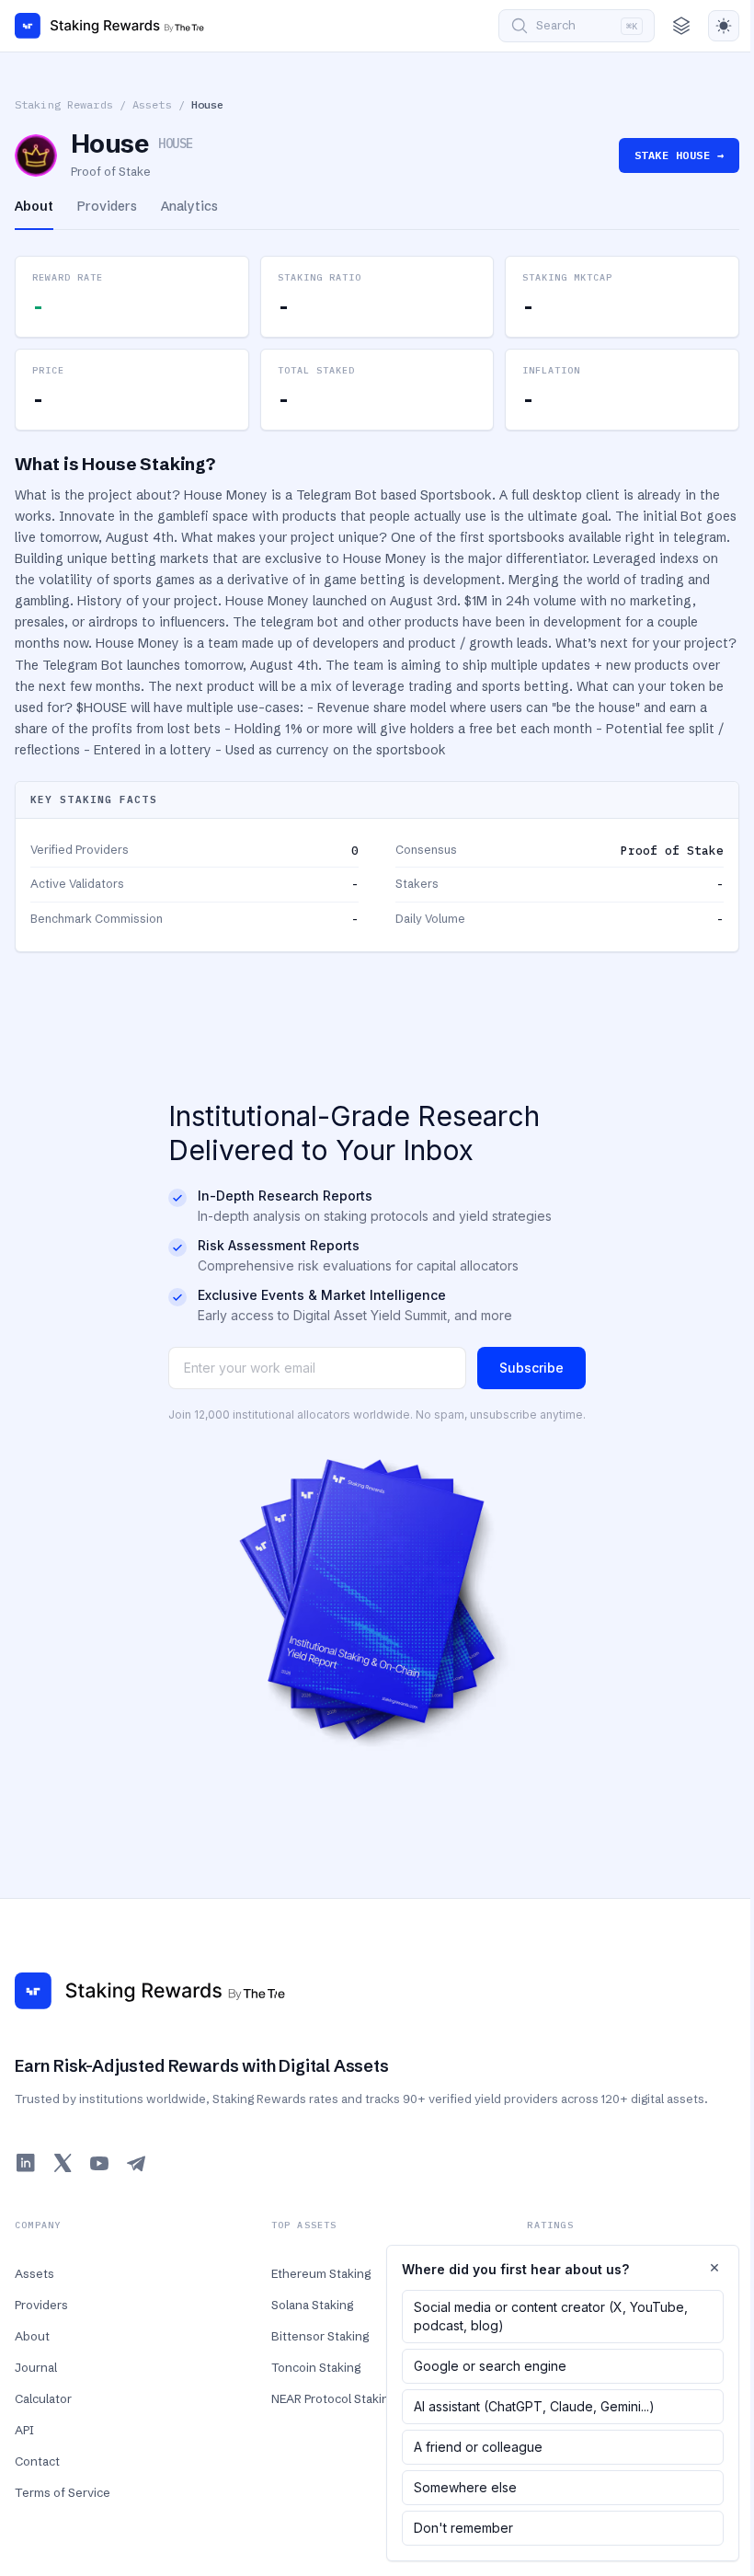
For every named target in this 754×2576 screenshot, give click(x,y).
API (24, 2430)
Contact (37, 2461)
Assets (152, 104)
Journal (36, 2367)
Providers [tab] (107, 206)
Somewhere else (465, 2487)
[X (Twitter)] (63, 2163)
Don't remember (463, 2528)
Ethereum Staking (321, 2273)
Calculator (43, 2398)
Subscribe (531, 1368)
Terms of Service (63, 2492)
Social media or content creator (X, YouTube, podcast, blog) (551, 2316)
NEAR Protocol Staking (333, 2398)
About (32, 2336)
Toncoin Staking (316, 2367)
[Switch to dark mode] (724, 26)
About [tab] (34, 206)
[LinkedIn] (26, 2163)
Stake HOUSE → (679, 155)
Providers (41, 2305)
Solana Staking (312, 2305)
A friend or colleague (478, 2447)
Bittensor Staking (320, 2336)
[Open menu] (681, 26)
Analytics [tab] (189, 206)
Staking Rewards (64, 104)
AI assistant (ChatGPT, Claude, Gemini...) (534, 2406)
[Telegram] (136, 2163)
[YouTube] (99, 2163)
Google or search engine (490, 2366)
